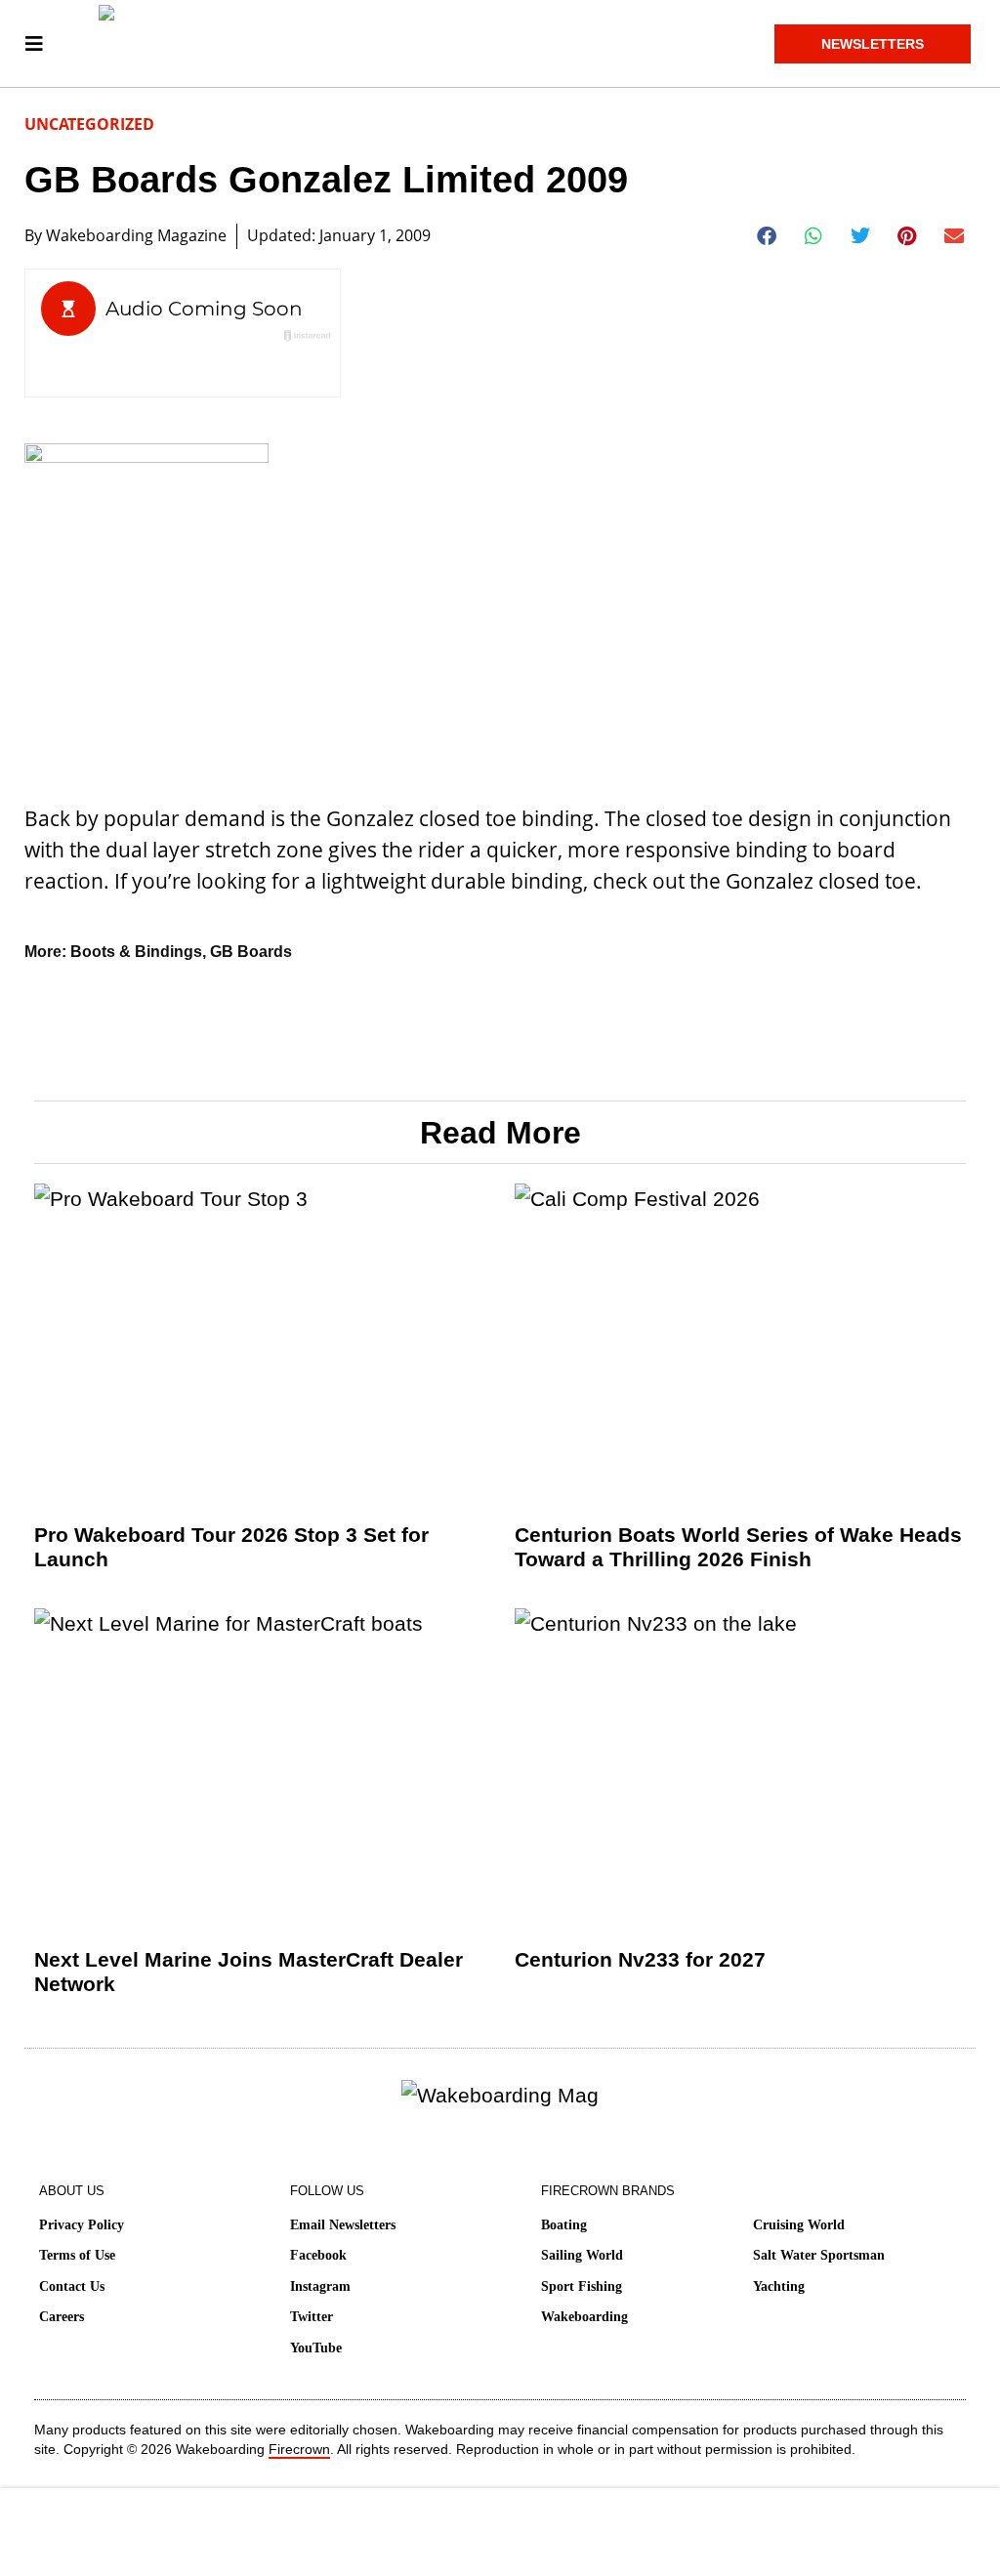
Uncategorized (89, 124)
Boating (564, 2225)
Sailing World (582, 2255)
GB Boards (251, 952)
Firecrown (299, 2449)
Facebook (318, 2255)
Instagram (320, 2286)
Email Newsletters (343, 2225)
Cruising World (799, 2225)
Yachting (779, 2286)
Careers (62, 2317)
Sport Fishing (582, 2286)
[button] (767, 236)
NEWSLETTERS (873, 44)
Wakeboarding (584, 2317)
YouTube (316, 2348)
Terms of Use (77, 2255)
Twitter (312, 2317)
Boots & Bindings (136, 952)
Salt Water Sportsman (819, 2255)
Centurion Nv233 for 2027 (640, 1959)
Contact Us (72, 2286)
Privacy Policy (82, 2225)
